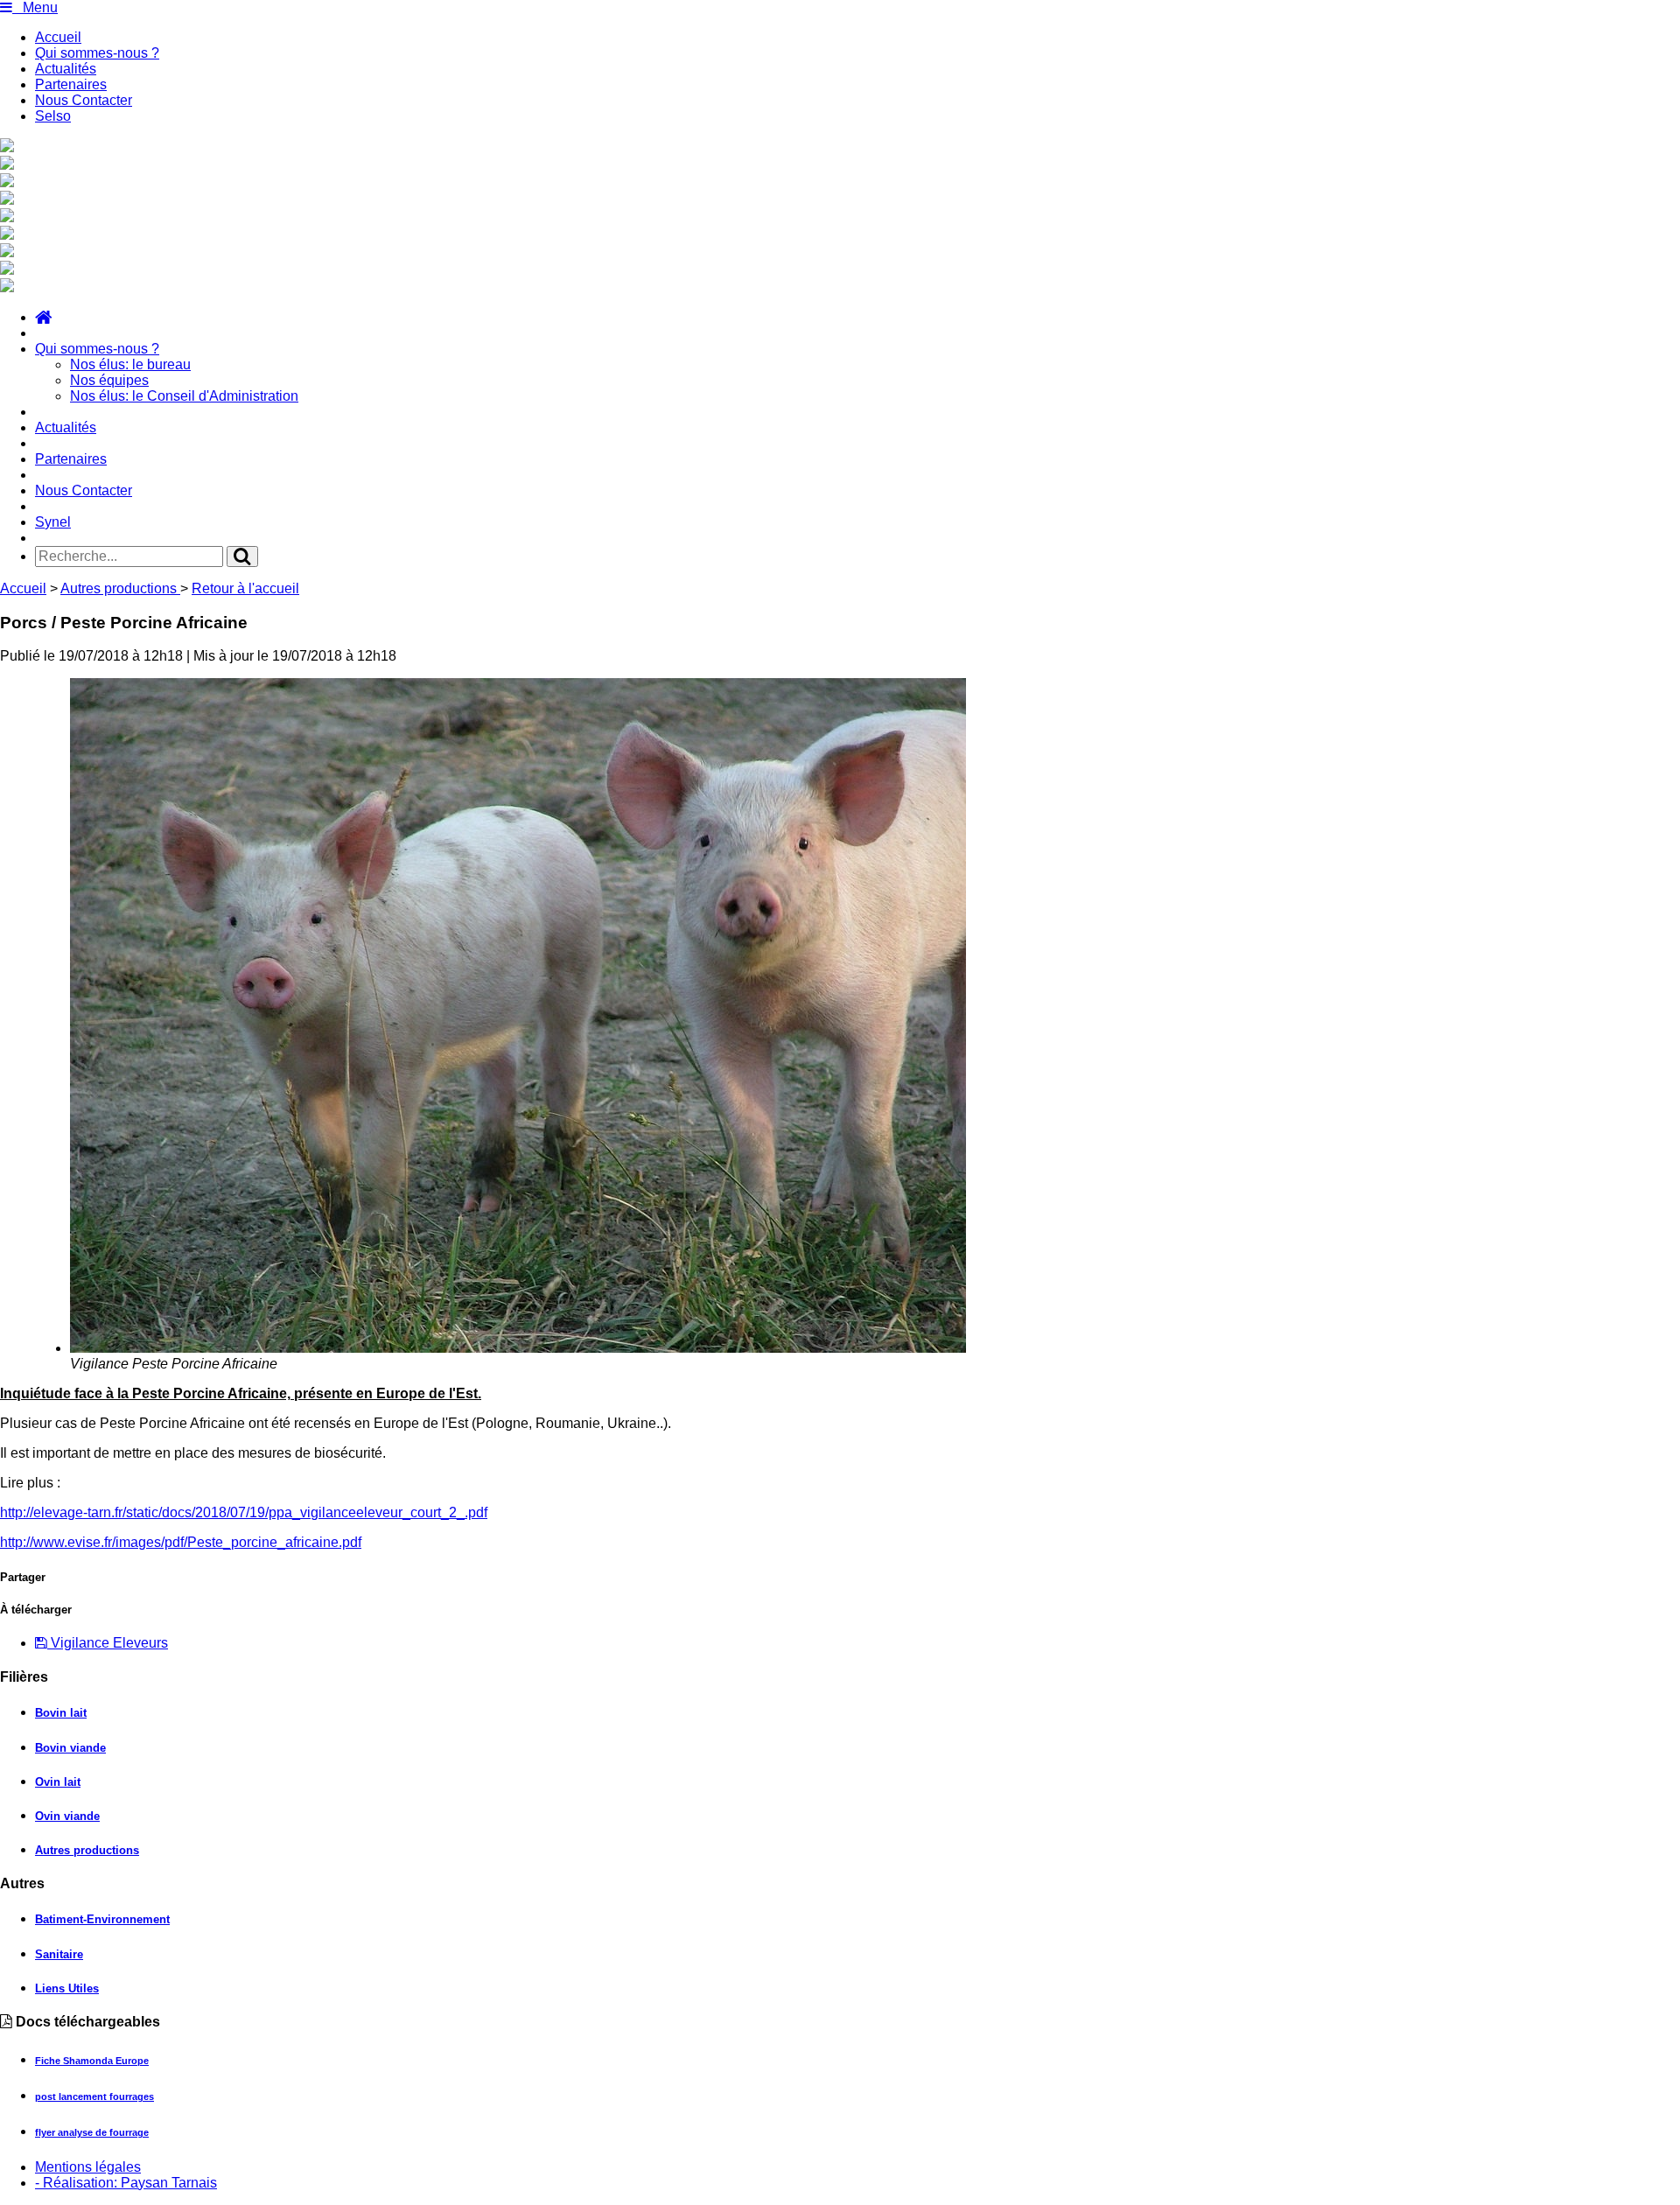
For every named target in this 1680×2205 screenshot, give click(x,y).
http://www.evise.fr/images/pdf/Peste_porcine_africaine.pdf (181, 1542)
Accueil (58, 37)
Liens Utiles (67, 1988)
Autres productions (120, 588)
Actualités (66, 69)
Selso (53, 116)
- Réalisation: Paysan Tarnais (126, 2183)
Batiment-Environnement (102, 1919)
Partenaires (71, 84)
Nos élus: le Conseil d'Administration (184, 396)
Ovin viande (67, 1816)
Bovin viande (70, 1748)
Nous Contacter (84, 100)
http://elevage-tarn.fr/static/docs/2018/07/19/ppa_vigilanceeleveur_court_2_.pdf (244, 1512)
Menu (35, 7)
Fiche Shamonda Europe (92, 2061)
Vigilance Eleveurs (108, 1643)
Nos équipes (109, 380)
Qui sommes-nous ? (97, 53)
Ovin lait (58, 1782)
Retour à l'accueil (245, 588)
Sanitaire (59, 1954)
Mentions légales (88, 2167)
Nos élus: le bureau (130, 364)
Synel (53, 522)
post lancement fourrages (94, 2096)
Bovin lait (61, 1713)
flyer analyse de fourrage (92, 2132)
